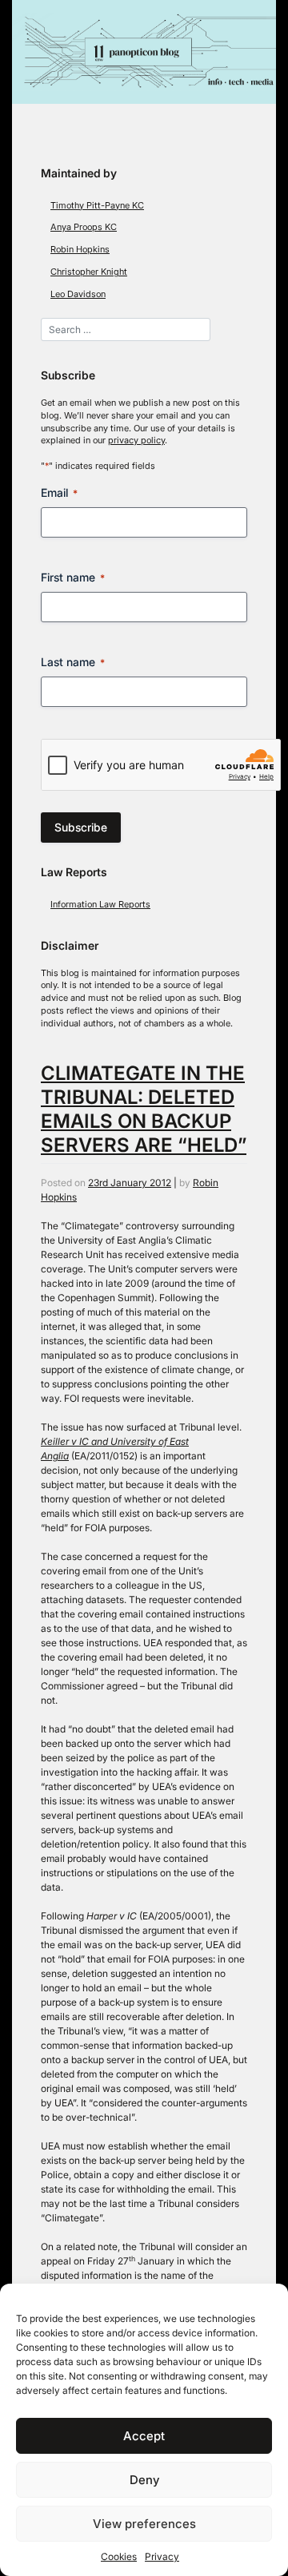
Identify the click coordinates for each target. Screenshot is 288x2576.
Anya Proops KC (84, 227)
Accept (144, 2436)
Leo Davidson (78, 294)
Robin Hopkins (80, 250)
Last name (73, 662)
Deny (144, 2480)
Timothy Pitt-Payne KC (97, 206)
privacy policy (136, 441)
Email (59, 492)
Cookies (119, 2556)
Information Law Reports (100, 905)
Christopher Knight (89, 272)
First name (73, 577)
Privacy (162, 2556)
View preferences (144, 2524)
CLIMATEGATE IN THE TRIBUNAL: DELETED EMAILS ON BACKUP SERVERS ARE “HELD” (144, 1109)
